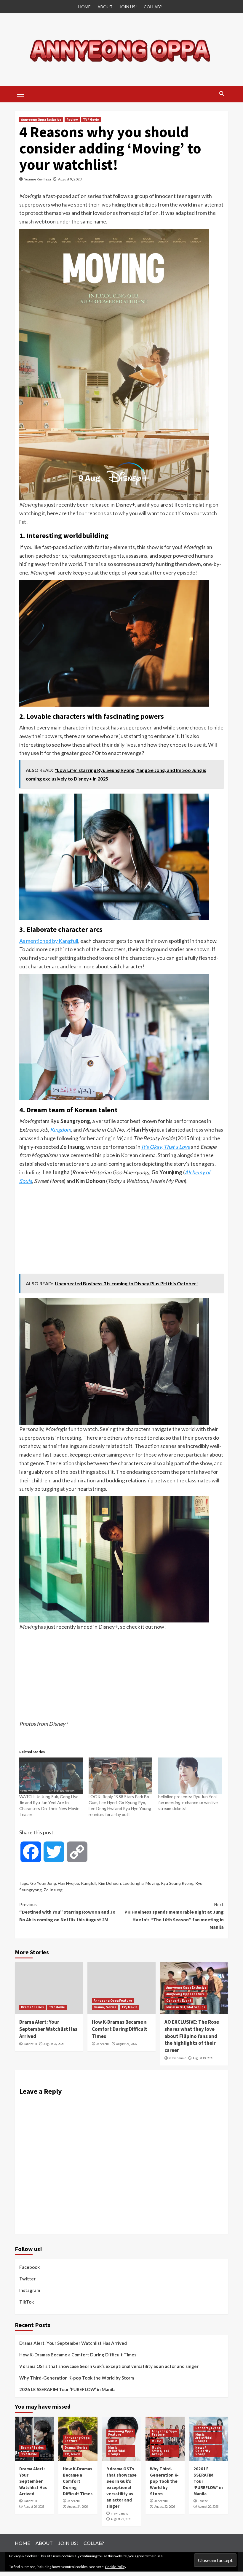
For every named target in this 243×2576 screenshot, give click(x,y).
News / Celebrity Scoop (203, 2451)
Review (72, 120)
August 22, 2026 (121, 2519)
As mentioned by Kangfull (49, 941)
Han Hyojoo (68, 1883)
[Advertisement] (121, 1230)
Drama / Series (32, 2007)
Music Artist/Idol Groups (186, 2007)
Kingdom (61, 1130)
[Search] (222, 94)
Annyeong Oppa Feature (113, 2001)
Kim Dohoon (109, 1883)
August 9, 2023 (70, 179)
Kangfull (89, 1883)
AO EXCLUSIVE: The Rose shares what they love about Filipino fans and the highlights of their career (192, 2036)
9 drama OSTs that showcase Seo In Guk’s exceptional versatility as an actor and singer (109, 2366)
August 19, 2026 (203, 2058)
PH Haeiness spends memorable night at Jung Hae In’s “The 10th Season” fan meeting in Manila (174, 1916)
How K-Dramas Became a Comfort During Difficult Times (120, 2029)
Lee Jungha (133, 1883)
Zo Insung (53, 1890)
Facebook (29, 2267)
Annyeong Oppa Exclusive (41, 120)
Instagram (30, 2290)
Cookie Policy (116, 2567)
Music (113, 2441)
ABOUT (105, 7)
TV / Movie (91, 120)
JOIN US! (128, 7)
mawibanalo (178, 2058)
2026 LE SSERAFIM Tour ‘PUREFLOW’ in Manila (67, 2389)
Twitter (27, 2279)
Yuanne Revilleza (38, 179)
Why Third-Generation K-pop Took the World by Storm (77, 2378)
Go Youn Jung (43, 1883)
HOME (84, 7)
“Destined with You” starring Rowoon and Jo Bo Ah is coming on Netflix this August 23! (67, 1912)
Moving (152, 1883)
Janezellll (30, 2044)
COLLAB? (153, 7)
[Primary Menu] (21, 93)
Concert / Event (179, 2001)
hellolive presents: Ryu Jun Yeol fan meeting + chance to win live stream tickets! (188, 1802)
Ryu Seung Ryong (177, 1883)
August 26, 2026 (54, 2044)
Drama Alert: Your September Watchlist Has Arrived (48, 2029)
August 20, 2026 (208, 2507)
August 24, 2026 (126, 2044)
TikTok (27, 2302)
